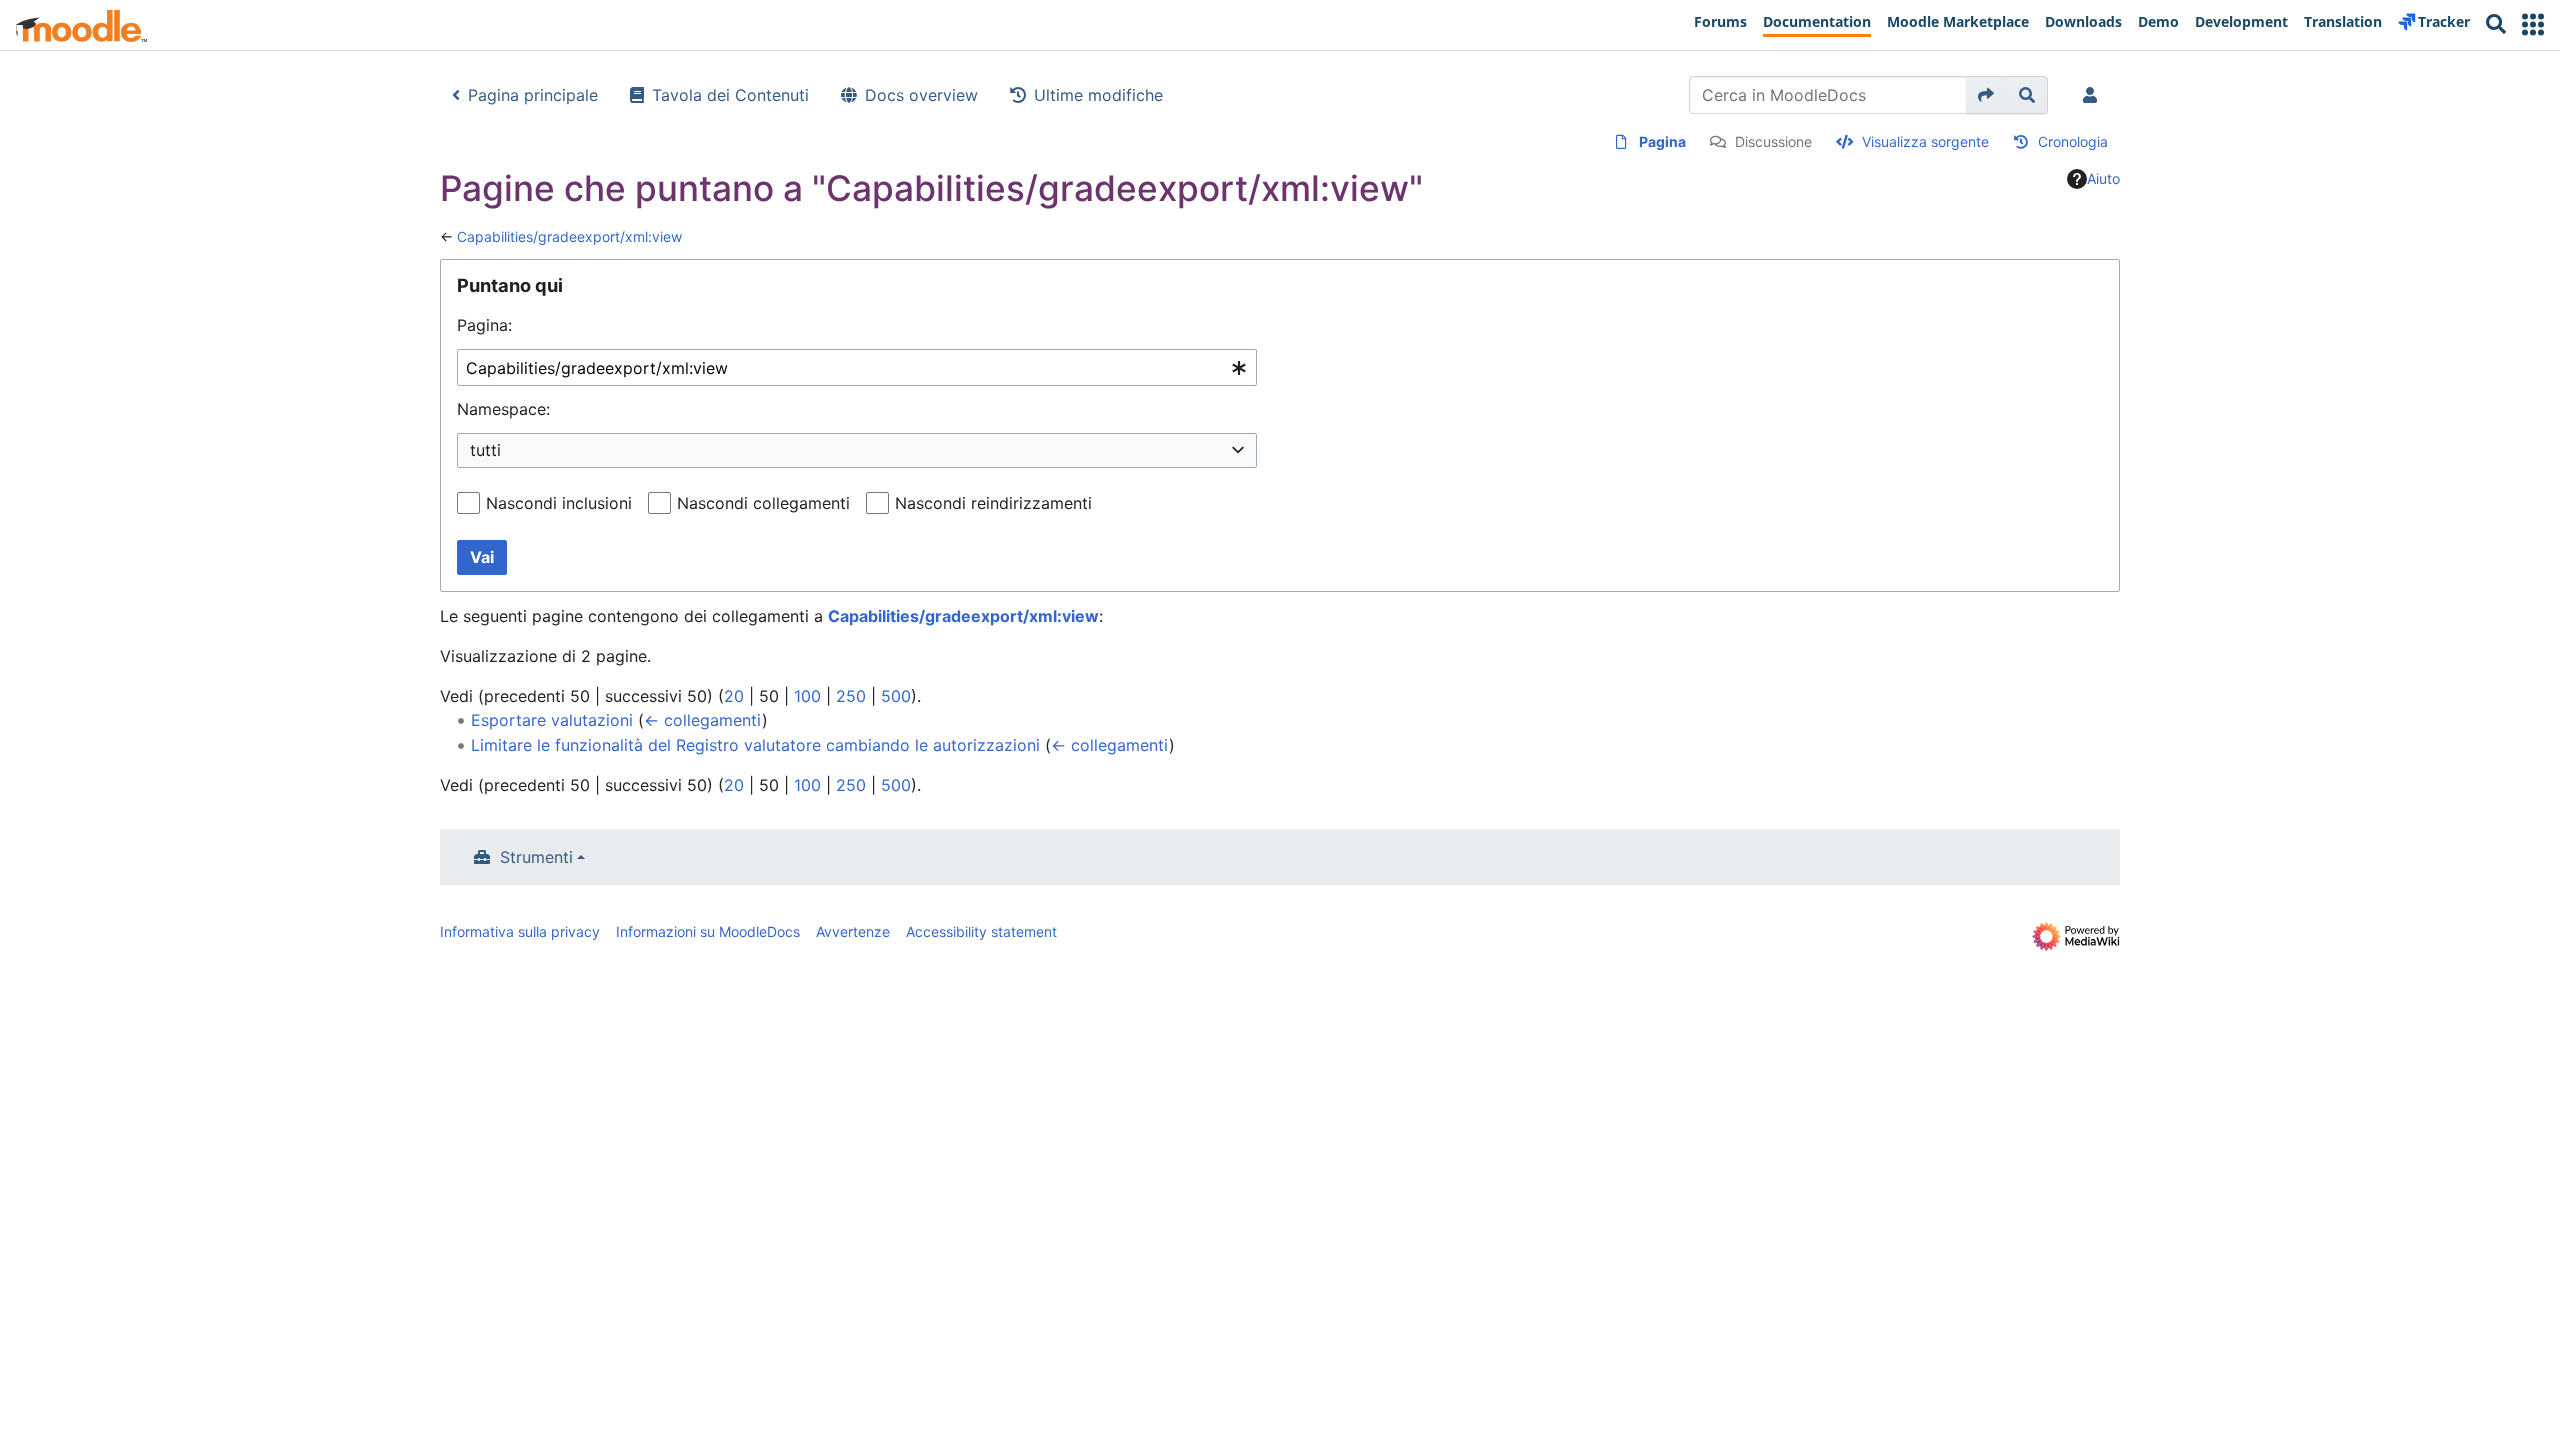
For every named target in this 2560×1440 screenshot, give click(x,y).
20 (734, 696)
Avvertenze (853, 931)
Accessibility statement (981, 931)
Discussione (1773, 141)
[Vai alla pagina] (1986, 95)
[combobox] (857, 367)
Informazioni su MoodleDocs (708, 931)
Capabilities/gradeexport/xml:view (569, 236)
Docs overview (921, 95)
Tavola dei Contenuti (730, 95)
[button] (2533, 24)
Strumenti (536, 857)
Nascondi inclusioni (559, 503)
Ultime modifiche (1098, 95)
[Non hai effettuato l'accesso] (2094, 95)
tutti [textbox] (485, 450)
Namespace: (503, 409)
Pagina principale (533, 95)
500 (896, 696)
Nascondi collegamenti (763, 503)
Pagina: (484, 325)
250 (851, 696)
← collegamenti (703, 720)
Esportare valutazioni (552, 720)
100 (807, 696)
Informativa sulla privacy (520, 931)
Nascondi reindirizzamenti (993, 503)
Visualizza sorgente (1925, 141)
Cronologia (2073, 141)
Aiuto (2103, 178)
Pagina (1662, 141)
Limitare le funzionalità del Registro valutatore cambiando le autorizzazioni (755, 745)
